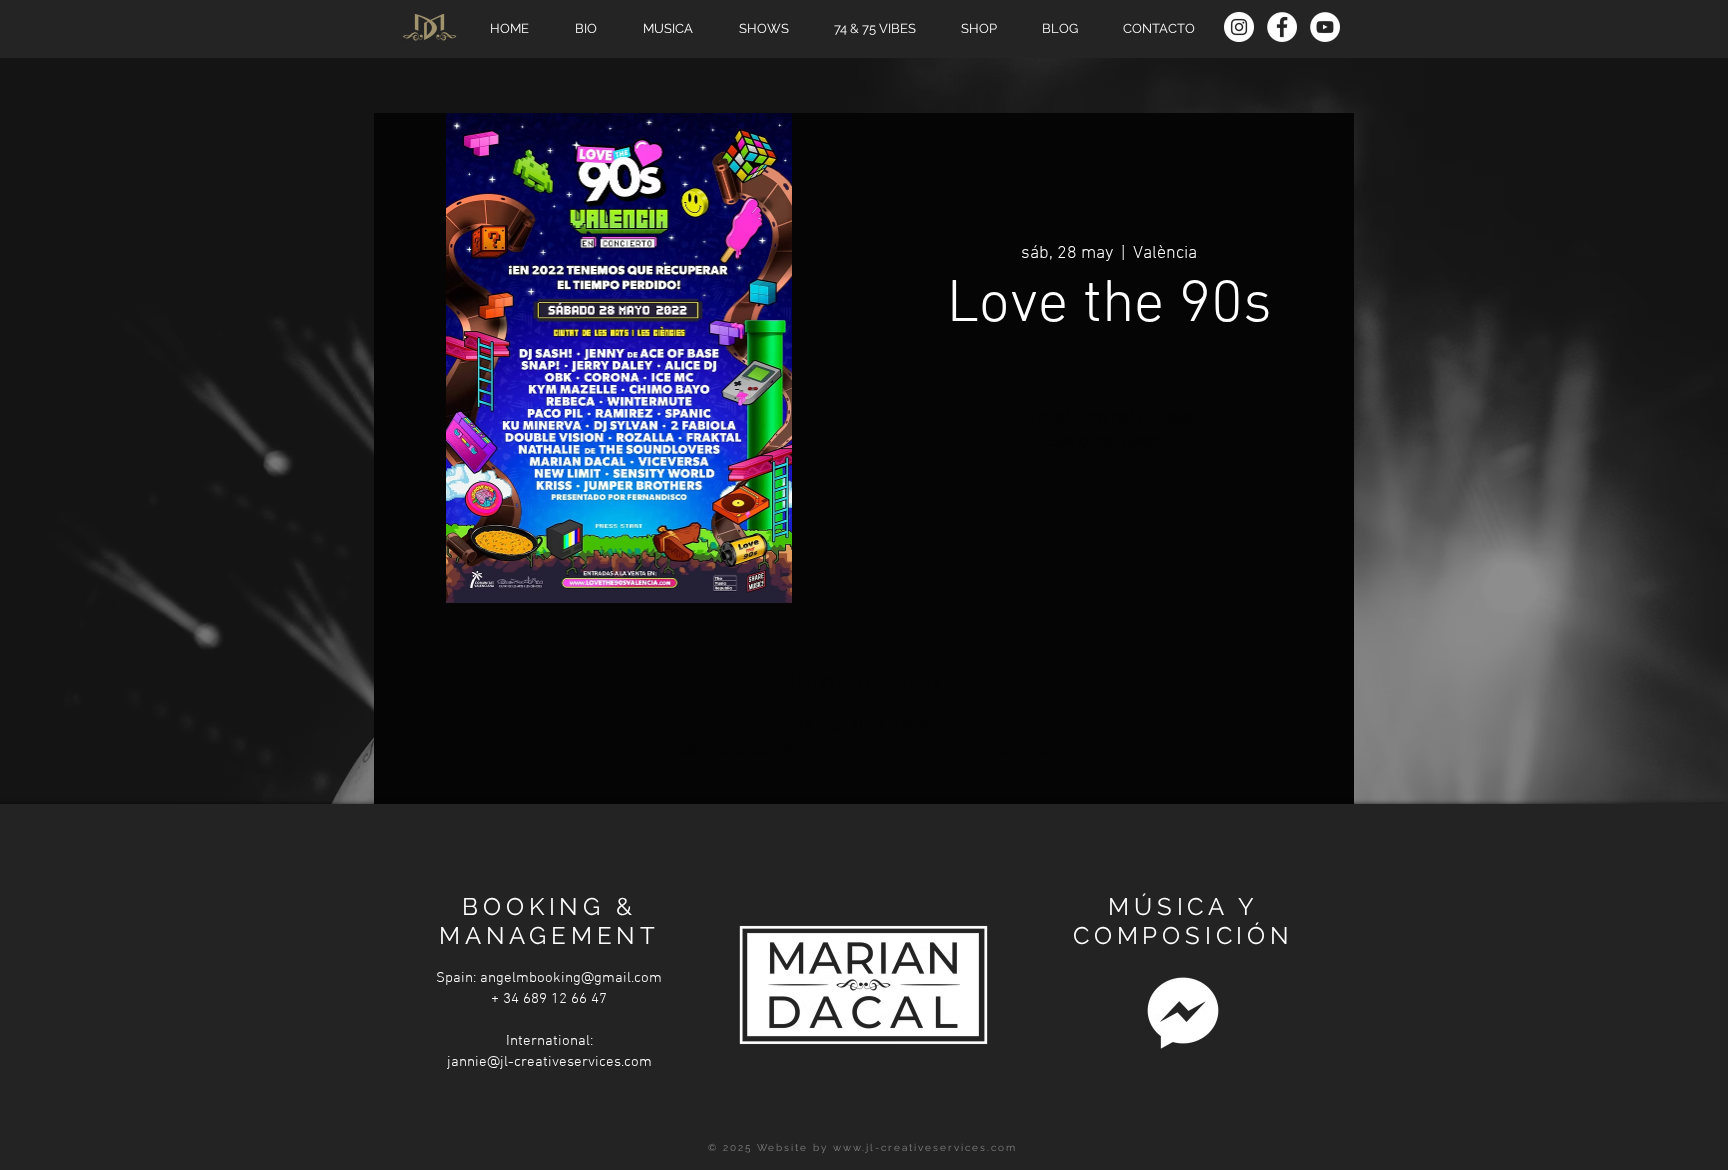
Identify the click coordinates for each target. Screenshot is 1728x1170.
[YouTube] (1325, 27)
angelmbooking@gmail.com (571, 978)
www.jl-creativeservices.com (925, 1147)
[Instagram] (1239, 27)
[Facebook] (1282, 27)
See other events (1109, 440)
